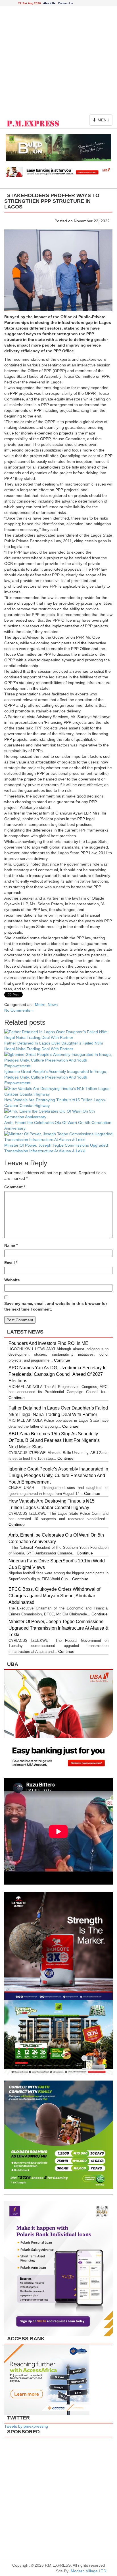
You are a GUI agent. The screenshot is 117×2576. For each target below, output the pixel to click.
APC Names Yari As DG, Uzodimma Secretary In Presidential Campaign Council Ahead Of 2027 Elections (58, 1374)
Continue (62, 1360)
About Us (49, 3)
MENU (102, 122)
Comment (15, 1187)
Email (11, 1263)
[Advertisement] (58, 59)
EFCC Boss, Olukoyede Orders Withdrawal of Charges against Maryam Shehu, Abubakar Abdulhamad (54, 1596)
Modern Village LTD (88, 2571)
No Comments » (19, 1010)
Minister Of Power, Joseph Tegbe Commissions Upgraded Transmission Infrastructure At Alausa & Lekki (58, 1628)
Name (11, 1245)
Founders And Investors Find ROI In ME (48, 1343)
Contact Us (65, 3)
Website (12, 1280)
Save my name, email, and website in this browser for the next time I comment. (56, 1306)
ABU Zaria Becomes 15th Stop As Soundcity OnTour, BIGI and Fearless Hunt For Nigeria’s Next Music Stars (54, 1440)
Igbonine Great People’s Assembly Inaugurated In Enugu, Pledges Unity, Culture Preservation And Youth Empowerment (56, 1077)
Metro (40, 1005)
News (53, 1005)
